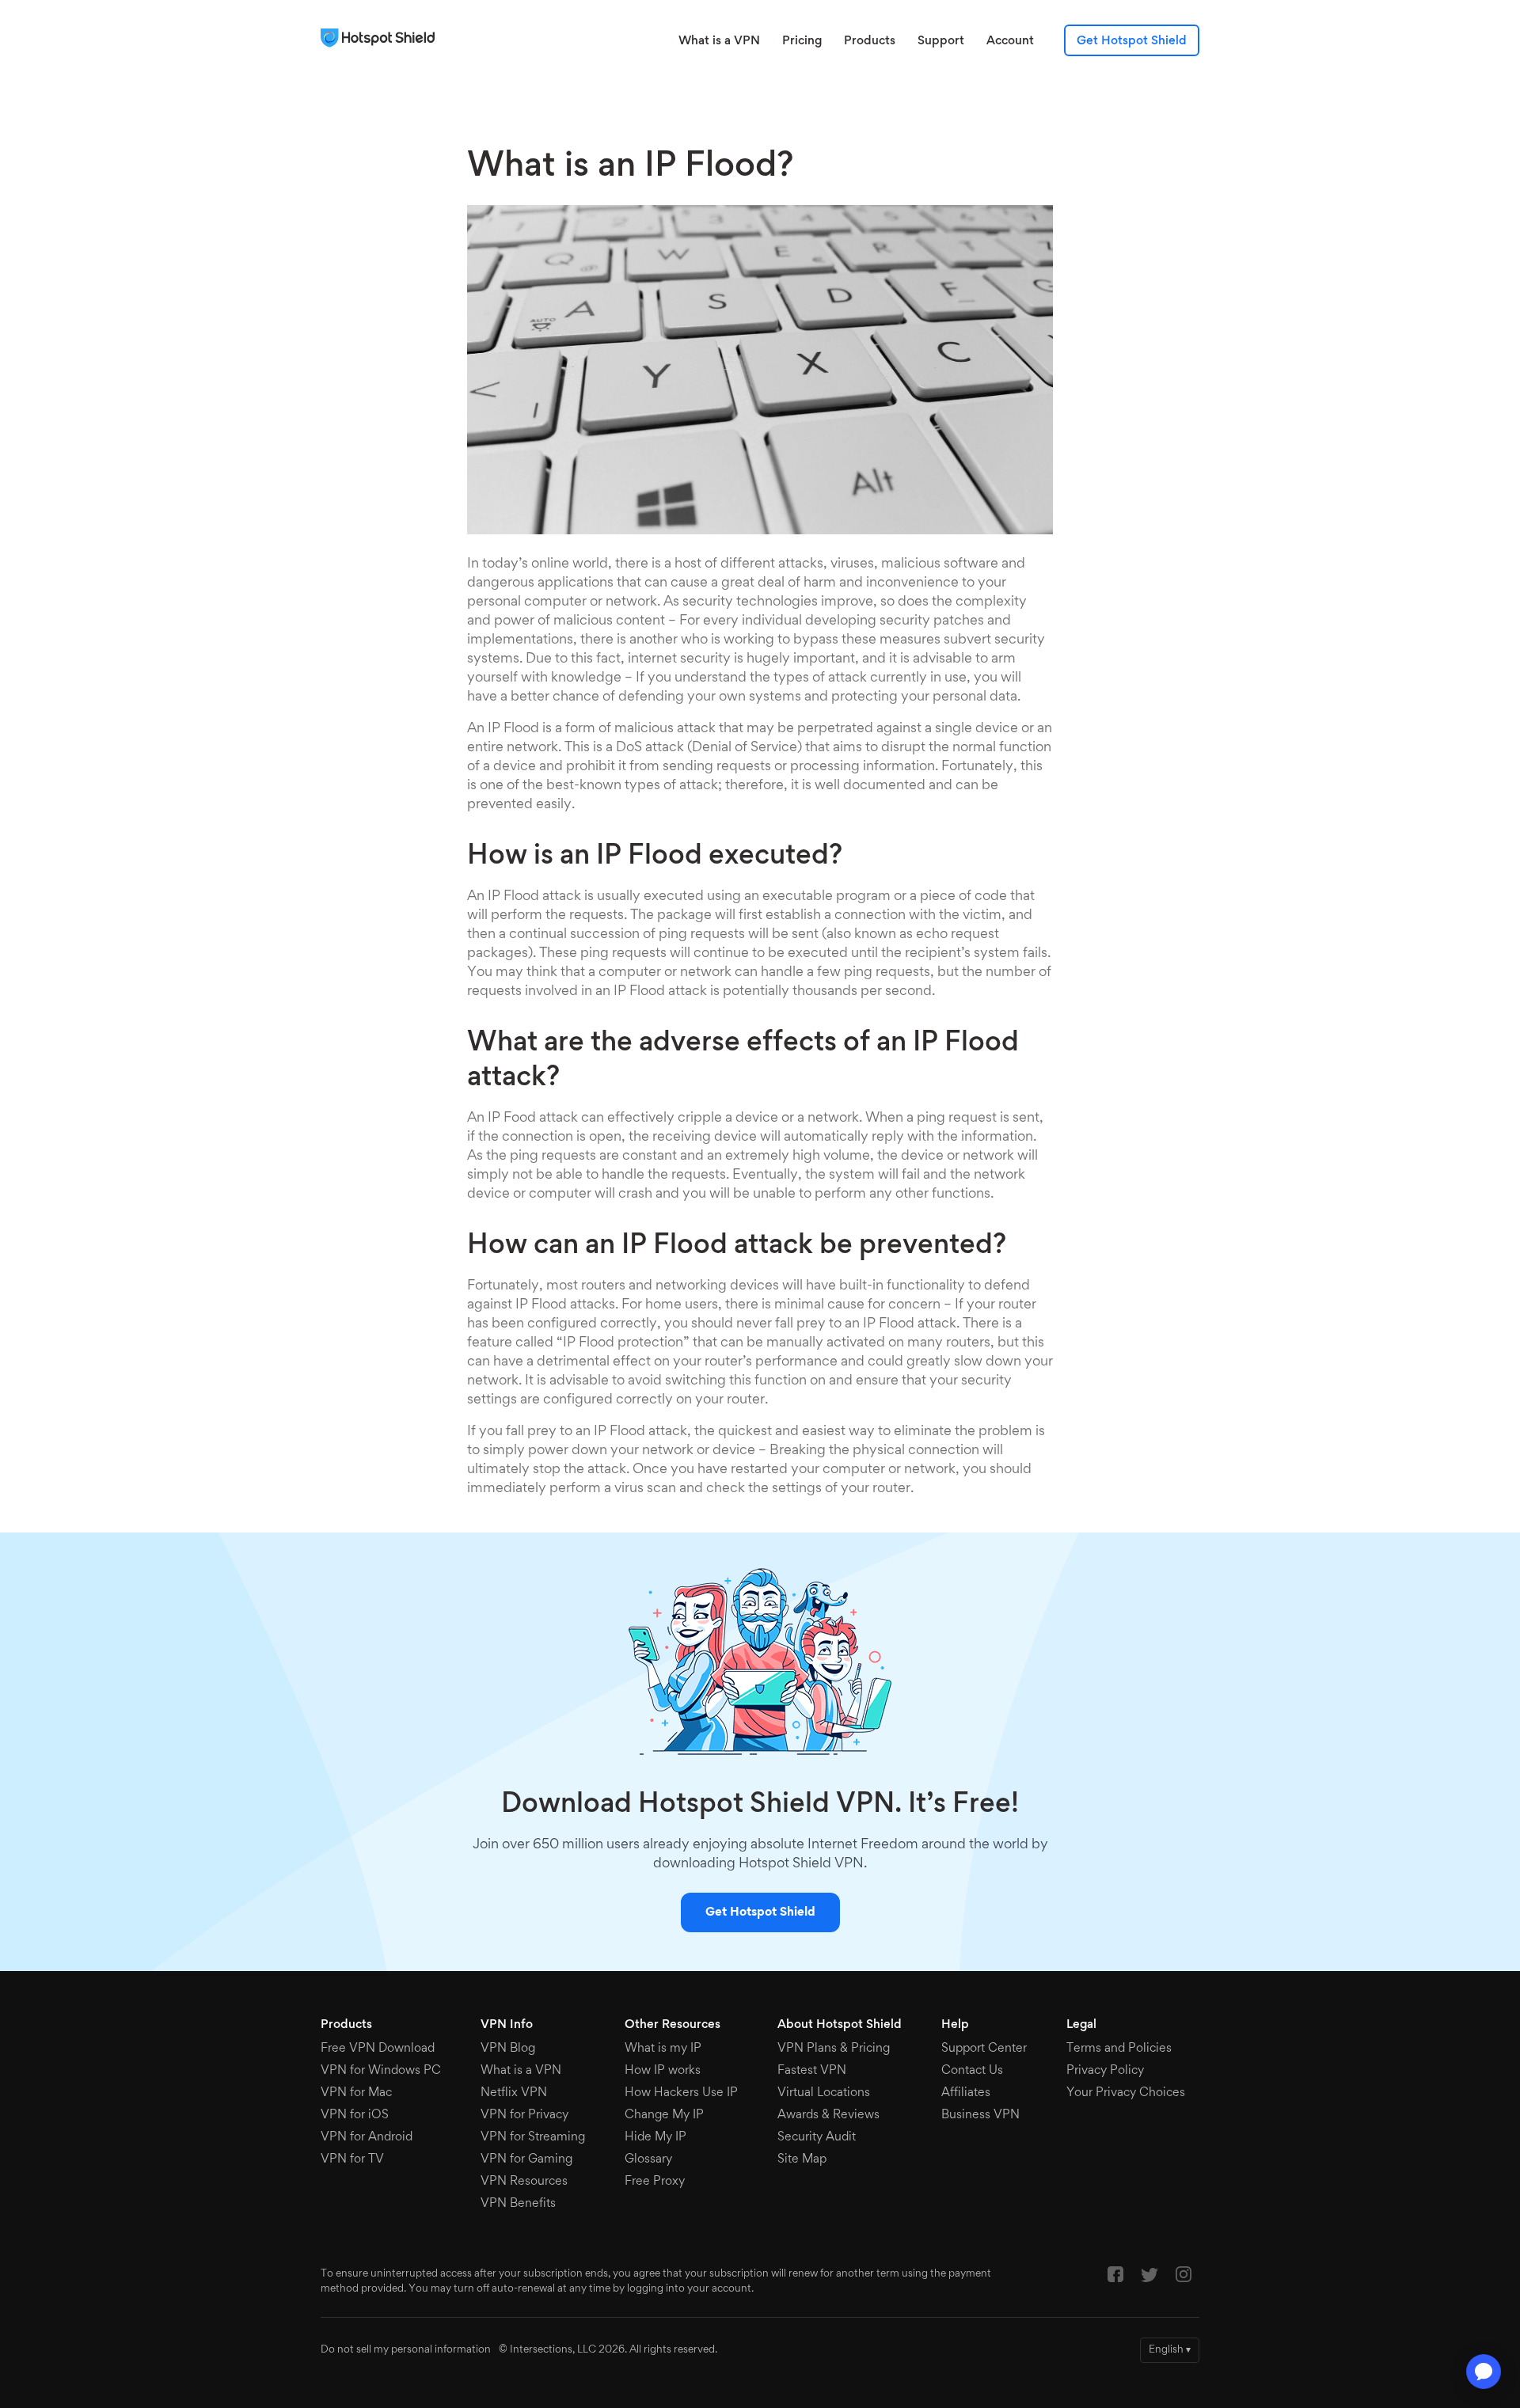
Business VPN (980, 2115)
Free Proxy (655, 2182)
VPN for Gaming (526, 2159)
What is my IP (663, 2049)
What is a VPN (719, 41)
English (1170, 2350)
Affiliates (966, 2093)
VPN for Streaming (533, 2137)
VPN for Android (367, 2137)
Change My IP (664, 2115)
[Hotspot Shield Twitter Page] (1149, 2279)
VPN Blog (508, 2049)
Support (941, 41)
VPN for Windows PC (381, 2071)
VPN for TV (352, 2159)
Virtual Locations (824, 2093)
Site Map (802, 2159)
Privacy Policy (1105, 2071)
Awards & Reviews (828, 2115)
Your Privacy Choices (1126, 2093)
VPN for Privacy (524, 2115)
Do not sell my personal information (406, 2350)
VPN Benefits (518, 2204)
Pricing (802, 41)
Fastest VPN (812, 2071)
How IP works (663, 2071)
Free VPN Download (378, 2049)
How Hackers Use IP (681, 2093)
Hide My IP (655, 2137)
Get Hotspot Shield (1132, 41)
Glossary (648, 2159)
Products (870, 41)
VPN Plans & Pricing (834, 2049)
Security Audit (817, 2137)
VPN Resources (524, 2182)
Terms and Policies (1119, 2049)
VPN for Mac (356, 2093)
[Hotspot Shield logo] (382, 38)
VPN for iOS (355, 2115)
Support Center (984, 2049)
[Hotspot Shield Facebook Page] (1115, 2278)
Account (1010, 41)
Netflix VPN (514, 2093)
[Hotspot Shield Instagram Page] (1184, 2278)
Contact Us (972, 2071)
